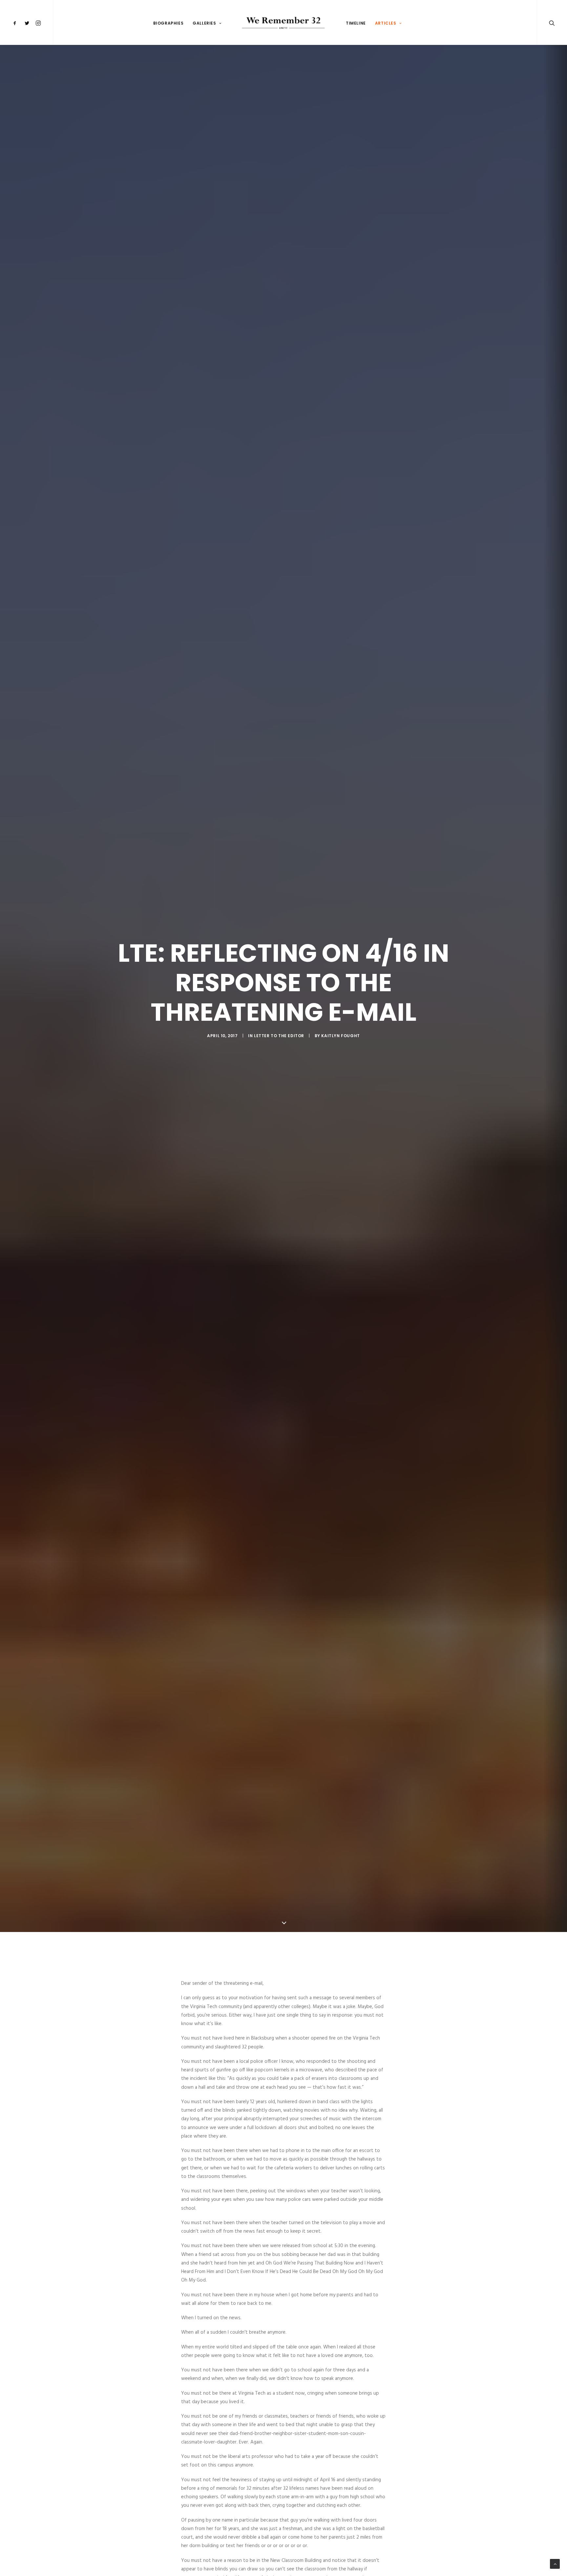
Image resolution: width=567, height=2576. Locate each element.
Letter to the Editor (279, 1036)
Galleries (204, 23)
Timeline (356, 23)
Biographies (168, 23)
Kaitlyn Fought (340, 1036)
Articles (386, 23)
